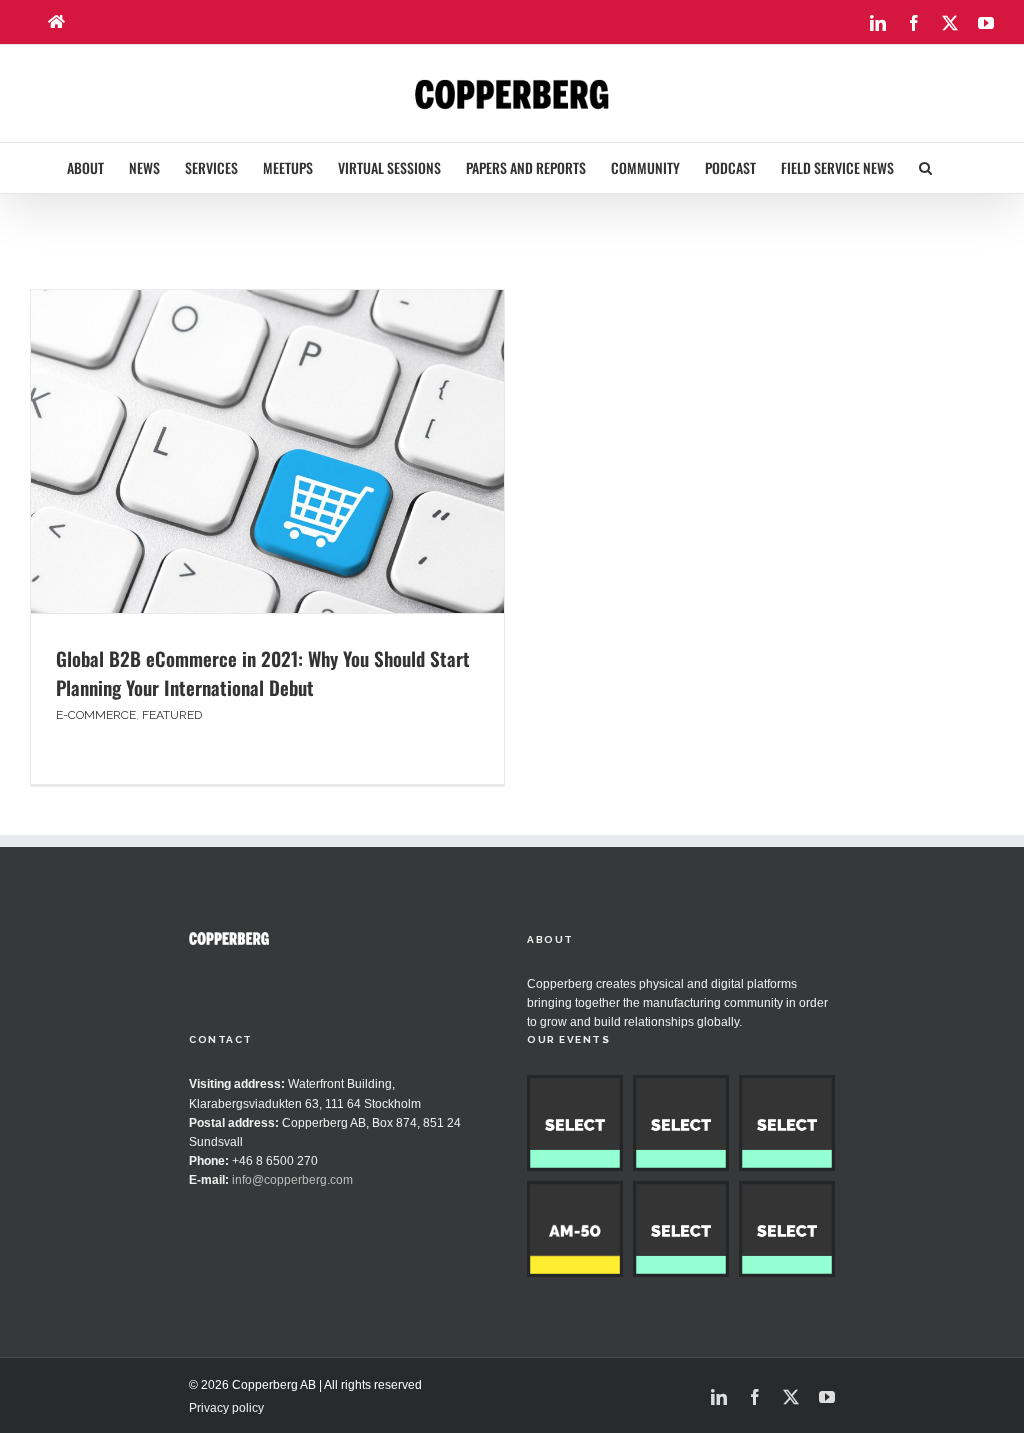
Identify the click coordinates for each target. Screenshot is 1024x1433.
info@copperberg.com (292, 1180)
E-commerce (96, 715)
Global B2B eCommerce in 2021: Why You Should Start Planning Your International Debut (263, 672)
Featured (172, 715)
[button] (925, 168)
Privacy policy (226, 1408)
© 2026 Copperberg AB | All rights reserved (305, 1385)
